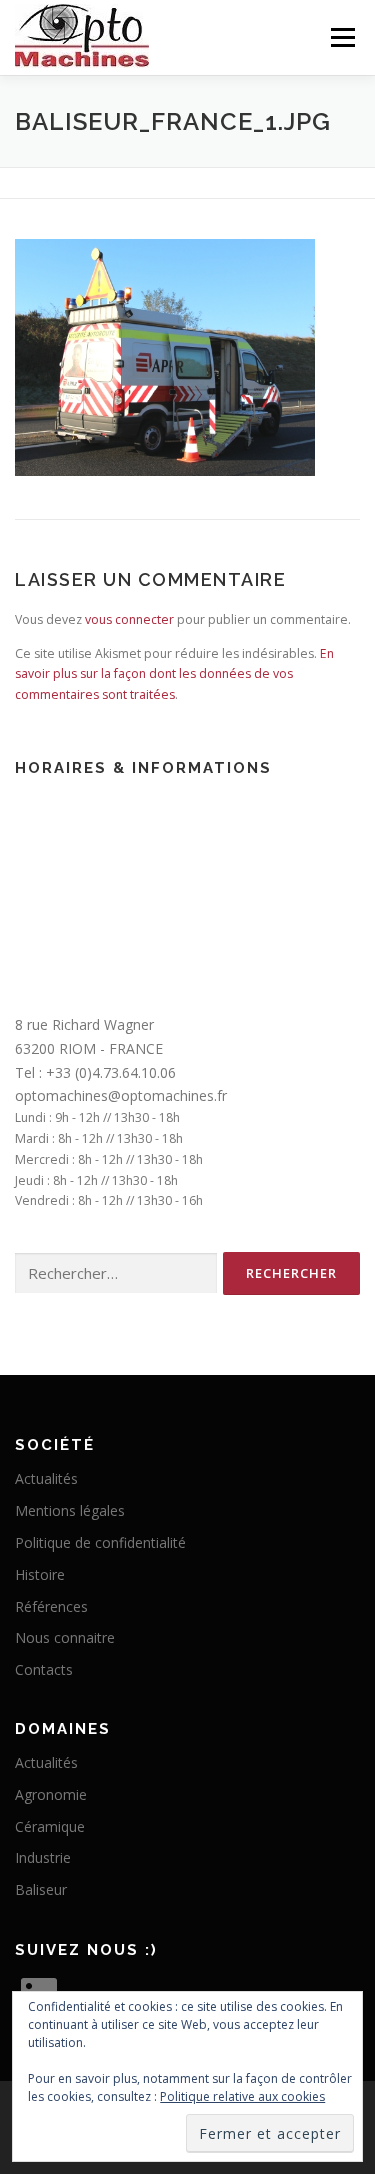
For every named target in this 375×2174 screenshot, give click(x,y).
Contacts (44, 1669)
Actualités (46, 1478)
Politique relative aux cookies (242, 2096)
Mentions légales (70, 1510)
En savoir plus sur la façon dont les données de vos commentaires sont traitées (174, 674)
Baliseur (41, 1889)
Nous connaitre (65, 1637)
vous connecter (129, 619)
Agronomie (51, 1794)
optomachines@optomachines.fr (121, 1095)
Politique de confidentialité (100, 1542)
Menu (341, 37)
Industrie (43, 1857)
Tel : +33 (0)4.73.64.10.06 (95, 1072)
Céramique (50, 1826)
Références (51, 1606)
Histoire (40, 1574)
